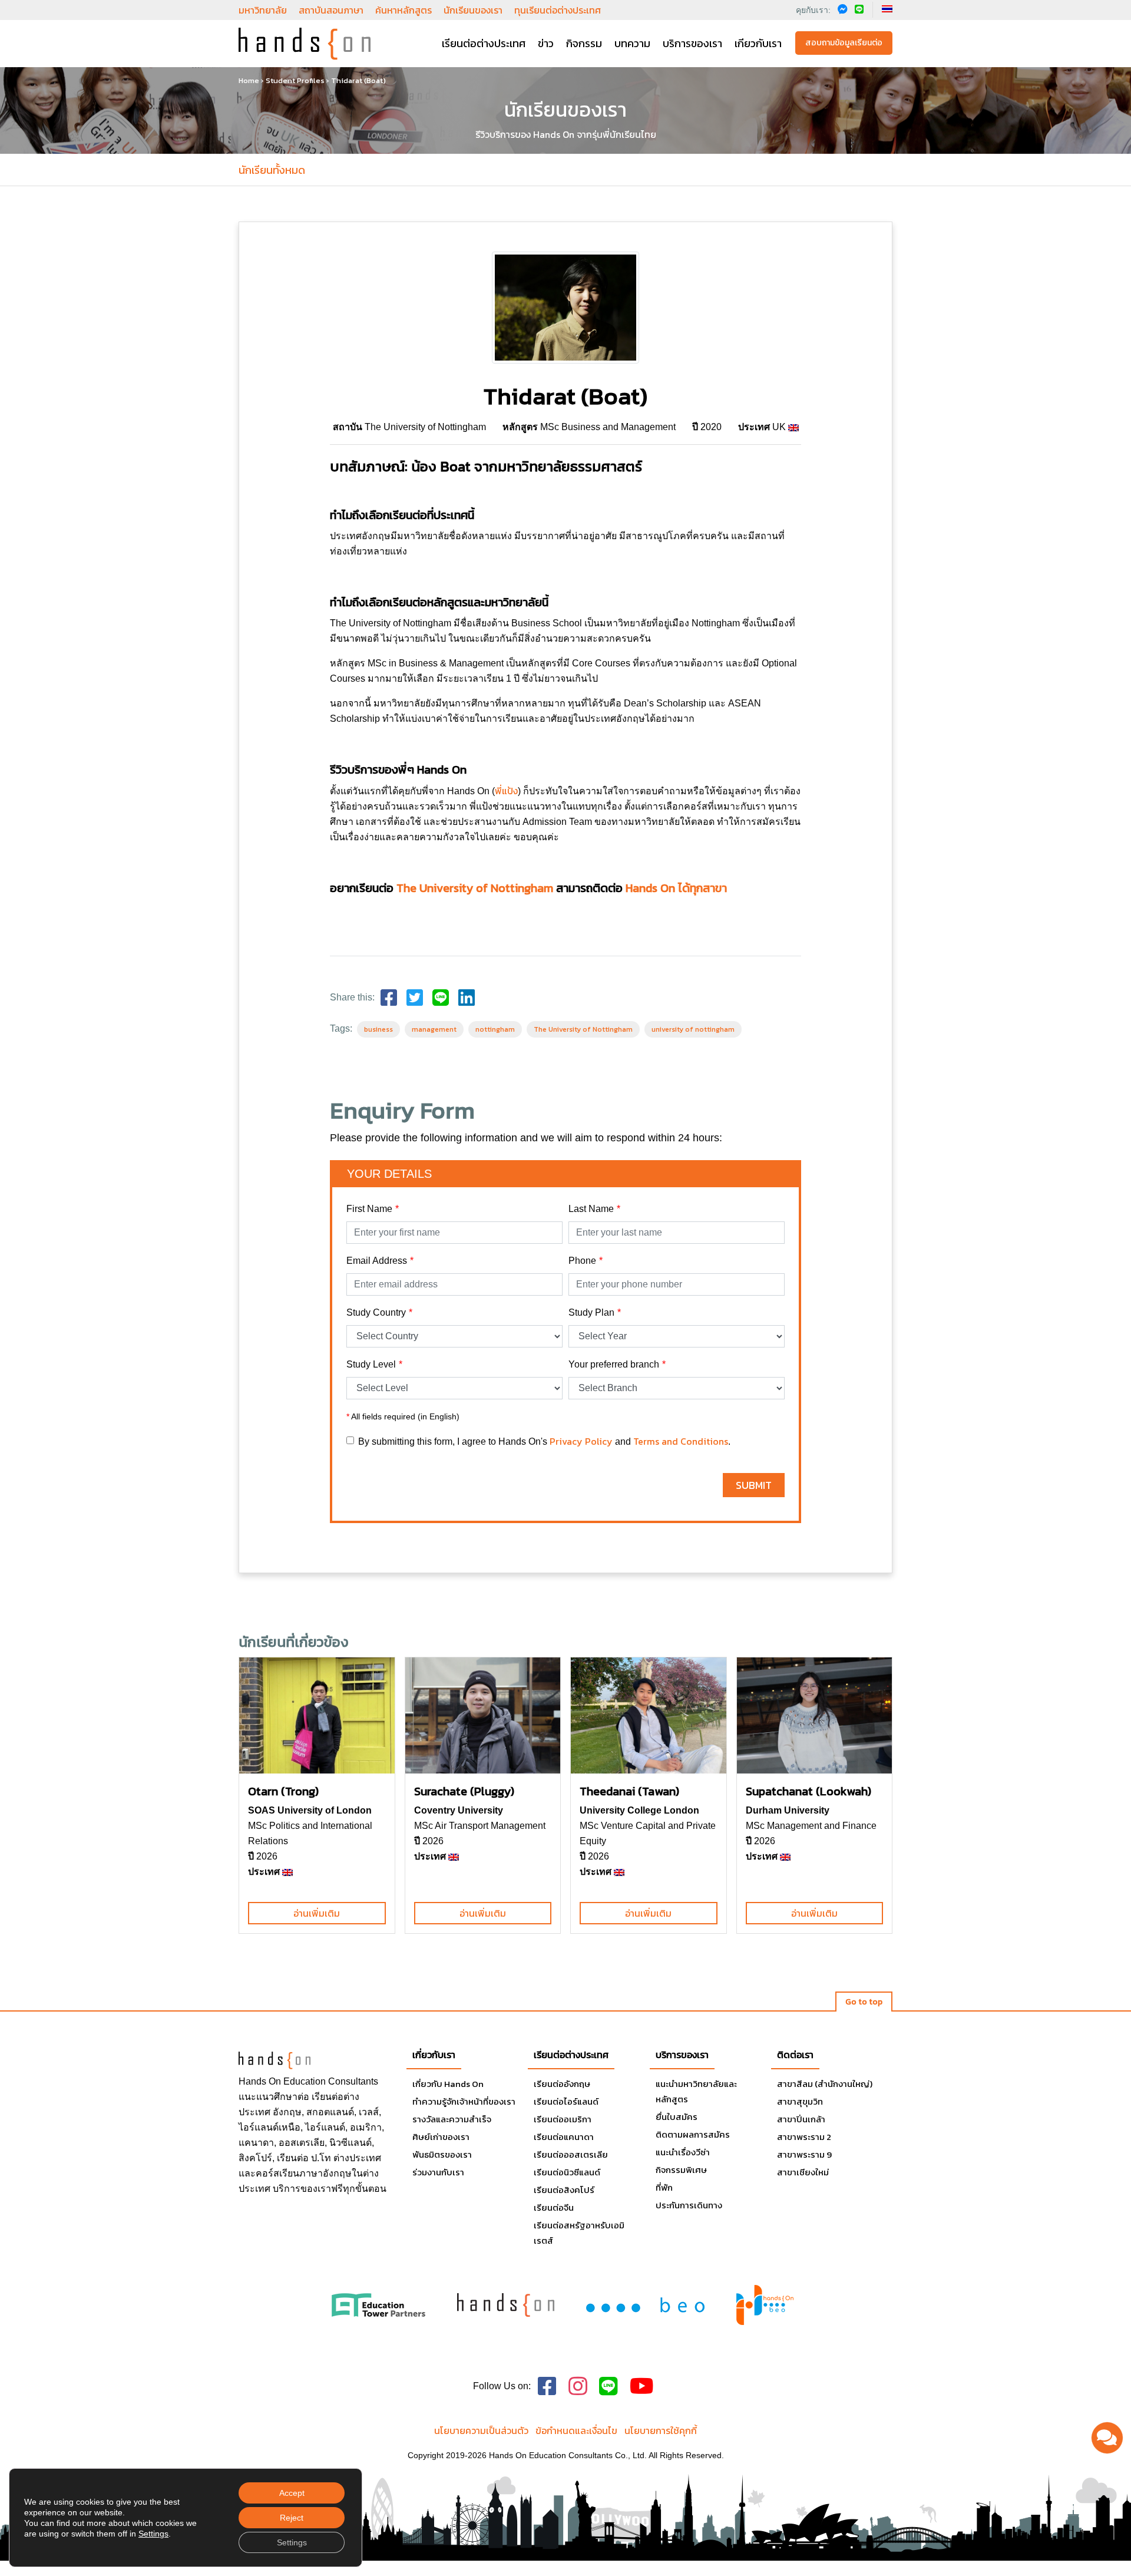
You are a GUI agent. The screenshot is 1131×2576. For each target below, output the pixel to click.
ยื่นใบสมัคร (677, 2117)
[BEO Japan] (645, 2304)
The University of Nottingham (475, 888)
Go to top (864, 2002)
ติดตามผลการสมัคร (693, 2134)
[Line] (441, 998)
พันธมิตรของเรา (442, 2154)
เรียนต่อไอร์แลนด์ (566, 2101)
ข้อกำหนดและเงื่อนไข (576, 2430)
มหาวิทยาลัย (263, 10)
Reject (292, 2518)
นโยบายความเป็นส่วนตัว (481, 2430)
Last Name (591, 1209)
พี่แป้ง (506, 791)
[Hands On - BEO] (765, 2305)
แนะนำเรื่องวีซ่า (683, 2152)
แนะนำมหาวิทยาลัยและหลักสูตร (696, 2091)
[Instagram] (578, 2387)
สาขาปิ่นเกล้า (801, 2119)
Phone (582, 1261)
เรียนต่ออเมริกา (563, 2119)
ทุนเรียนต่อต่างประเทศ (558, 10)
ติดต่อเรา (795, 2055)
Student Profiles (295, 80)
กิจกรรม (584, 43)
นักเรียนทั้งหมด (272, 170)
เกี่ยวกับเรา (434, 2055)
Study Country (376, 1312)
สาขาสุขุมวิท (800, 2101)
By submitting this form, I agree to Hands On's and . (544, 1441)
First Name (369, 1209)
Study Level (371, 1364)
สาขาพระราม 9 (804, 2154)
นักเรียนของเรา (473, 10)
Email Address (377, 1261)
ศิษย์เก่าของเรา (441, 2137)
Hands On (260, 2081)
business (378, 1029)
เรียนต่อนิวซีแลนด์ (567, 2172)
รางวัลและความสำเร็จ (452, 2119)
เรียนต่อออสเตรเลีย (571, 2154)
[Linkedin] (467, 998)
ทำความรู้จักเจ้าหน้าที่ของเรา (464, 2101)
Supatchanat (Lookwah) (808, 1791)
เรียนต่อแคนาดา (564, 2137)
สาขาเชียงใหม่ (803, 2172)
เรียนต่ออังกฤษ (562, 2084)
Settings (153, 2534)
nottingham (495, 1029)
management (434, 1029)
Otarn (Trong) (283, 1791)
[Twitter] (415, 998)
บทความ (632, 43)
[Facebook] (389, 998)
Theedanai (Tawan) (629, 1791)
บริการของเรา (692, 43)
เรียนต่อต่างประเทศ (484, 43)
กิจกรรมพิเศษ (681, 2170)
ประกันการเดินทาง (689, 2205)
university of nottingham (693, 1029)
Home (249, 80)
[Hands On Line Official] (859, 9)
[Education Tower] (378, 2304)
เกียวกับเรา (758, 43)
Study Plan (591, 1312)
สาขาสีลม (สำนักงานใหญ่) (825, 2084)
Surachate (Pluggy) (464, 1791)
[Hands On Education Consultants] (506, 2304)
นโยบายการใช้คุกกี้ (661, 2430)
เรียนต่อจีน (554, 2207)
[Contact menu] (1107, 2438)
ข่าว (546, 43)
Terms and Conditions (681, 1441)
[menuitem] (887, 9)
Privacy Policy (581, 1441)
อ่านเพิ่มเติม (317, 1913)
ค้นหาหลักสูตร (404, 10)
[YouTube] (642, 2387)
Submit (754, 1485)
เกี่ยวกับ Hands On (448, 2084)
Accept (292, 2493)
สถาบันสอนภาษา (331, 10)
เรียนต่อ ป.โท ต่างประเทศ (329, 2158)
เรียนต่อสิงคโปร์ (564, 2190)
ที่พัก (664, 2187)
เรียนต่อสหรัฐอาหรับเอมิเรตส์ (579, 2233)
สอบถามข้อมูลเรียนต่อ (844, 43)
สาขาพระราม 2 (804, 2137)
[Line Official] (609, 2387)
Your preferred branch (614, 1364)
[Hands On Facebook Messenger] (843, 9)
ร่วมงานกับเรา (438, 2172)
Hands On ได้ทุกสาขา (676, 888)
